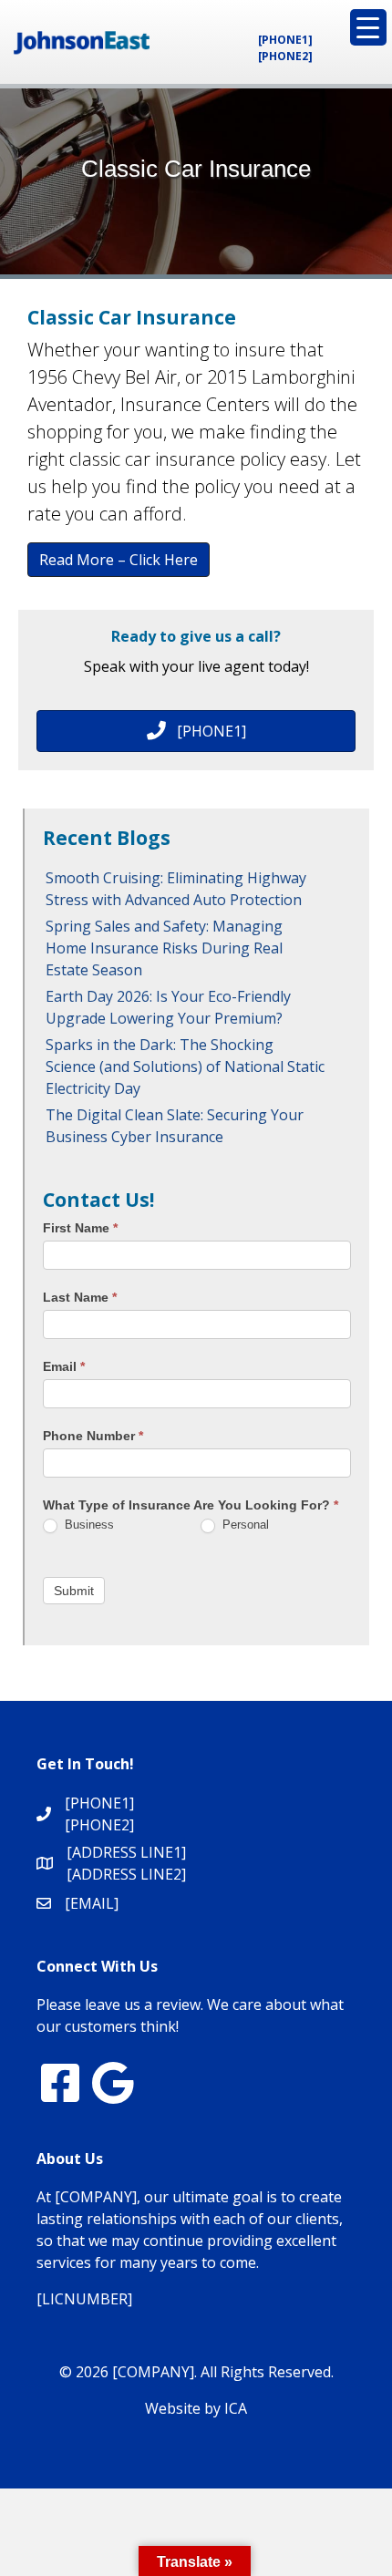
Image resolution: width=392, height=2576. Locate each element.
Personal (244, 1525)
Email (64, 1366)
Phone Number (93, 1436)
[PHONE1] (285, 40)
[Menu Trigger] (368, 27)
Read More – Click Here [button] (119, 560)
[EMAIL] (92, 1903)
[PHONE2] (285, 56)
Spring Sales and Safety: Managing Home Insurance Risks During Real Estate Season (164, 948)
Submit (74, 1591)
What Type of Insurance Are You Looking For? (191, 1505)
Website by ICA (196, 2408)
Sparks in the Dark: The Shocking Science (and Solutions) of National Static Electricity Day (185, 1066)
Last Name (80, 1297)
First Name (80, 1228)
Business (88, 1525)
